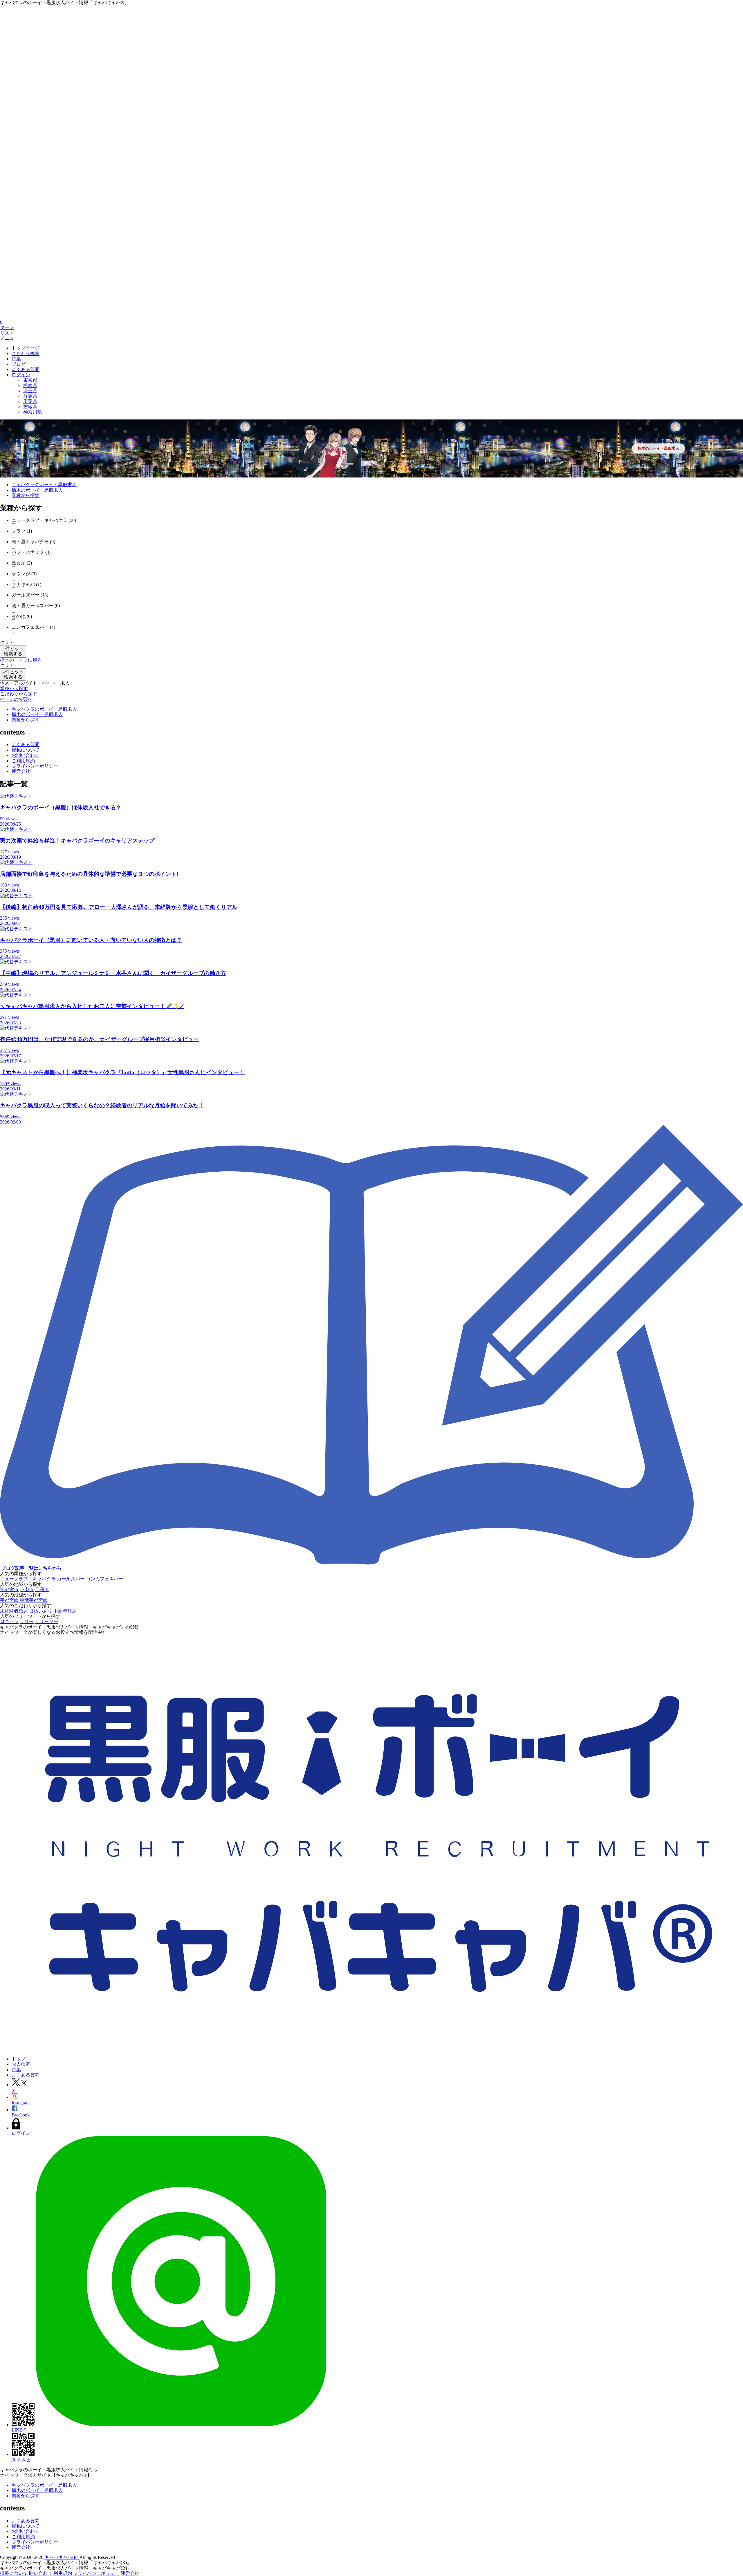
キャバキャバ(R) (62, 2557)
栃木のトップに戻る (21, 660)
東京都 (30, 380)
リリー (27, 1621)
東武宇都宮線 (34, 1600)
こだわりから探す (19, 694)
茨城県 (30, 407)
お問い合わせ (26, 755)
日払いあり (41, 1611)
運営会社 (21, 771)
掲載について (26, 750)
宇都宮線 (10, 1600)
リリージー (46, 1621)
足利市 (42, 1590)
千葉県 (30, 401)
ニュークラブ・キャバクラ (28, 1579)
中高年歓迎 (65, 1611)
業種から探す (14, 689)
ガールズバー (71, 1579)
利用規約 (63, 2573)
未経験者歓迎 (15, 1611)
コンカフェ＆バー (104, 1579)
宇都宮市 (9, 1590)
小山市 (27, 1590)
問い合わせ (41, 2573)
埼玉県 (30, 391)
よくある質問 (26, 745)
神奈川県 (33, 412)
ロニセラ (9, 1621)
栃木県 (30, 385)
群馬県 (30, 396)
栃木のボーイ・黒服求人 (658, 448)
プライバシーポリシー (35, 766)
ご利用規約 (23, 761)
